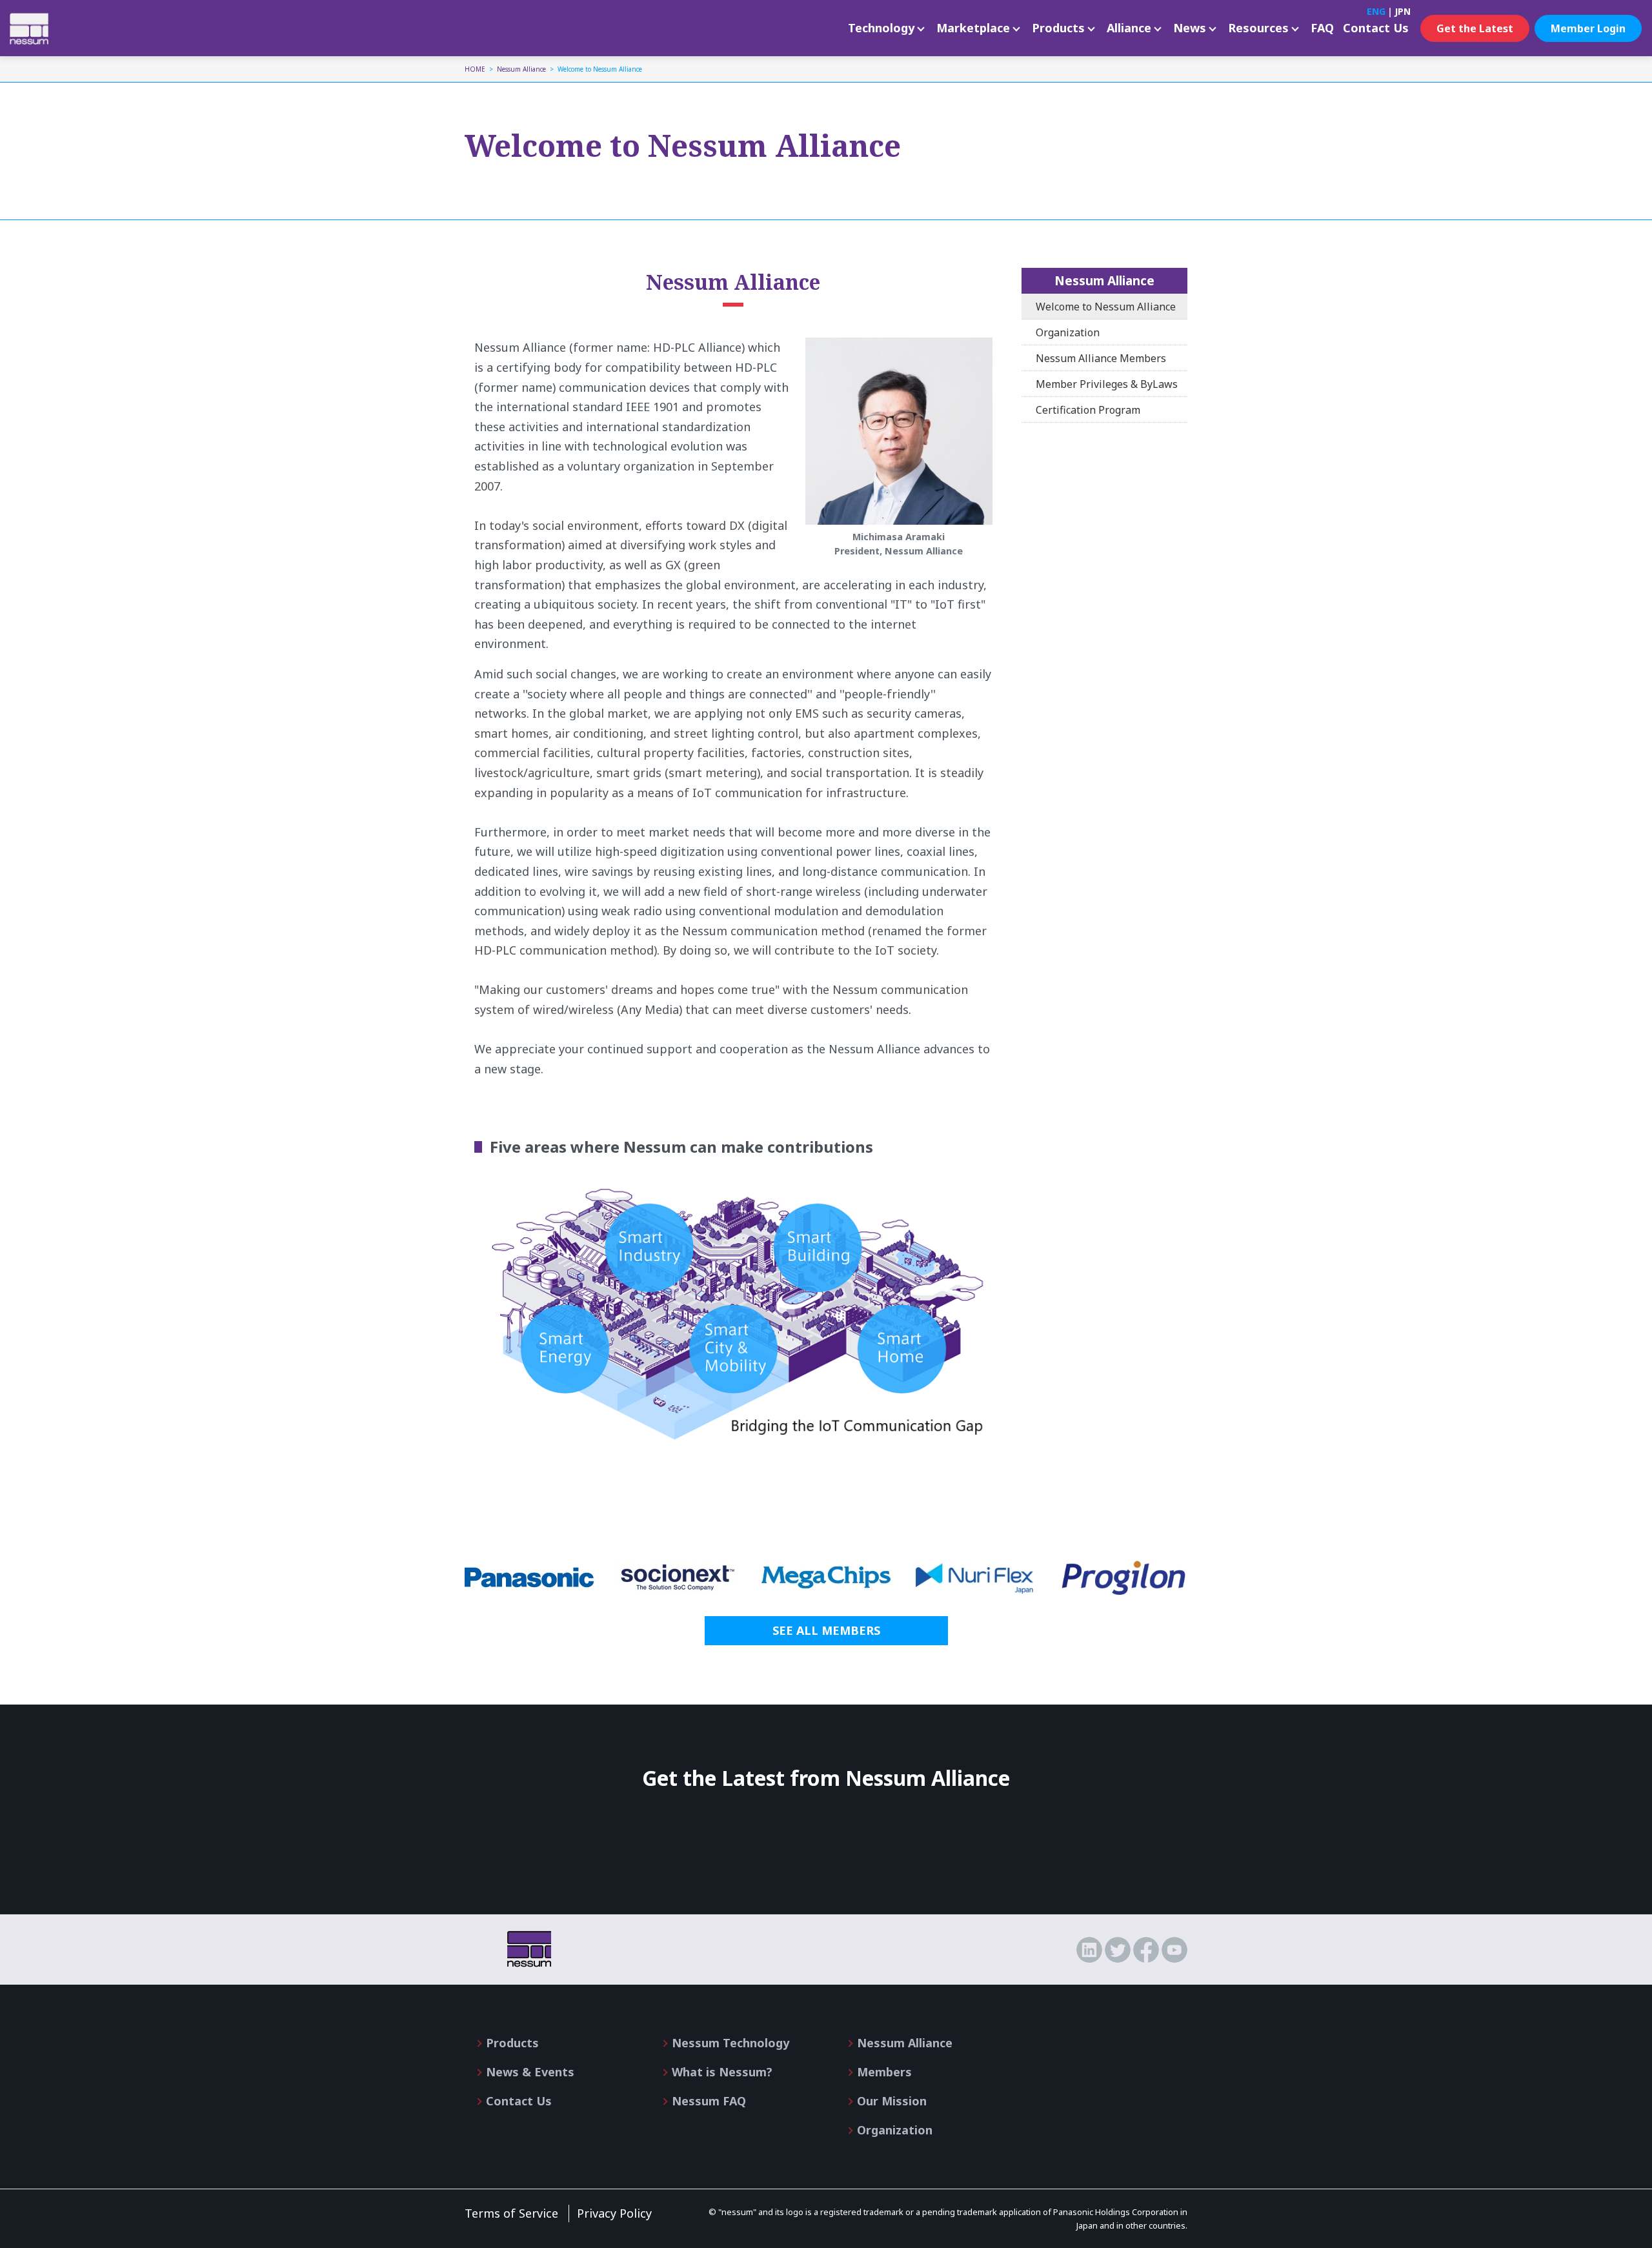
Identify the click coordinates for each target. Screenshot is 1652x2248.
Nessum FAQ (709, 2101)
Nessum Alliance (1104, 280)
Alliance (1129, 28)
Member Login (1588, 28)
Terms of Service (511, 2213)
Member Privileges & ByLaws (1107, 384)
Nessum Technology (730, 2043)
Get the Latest (1475, 28)
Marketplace (973, 28)
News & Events (530, 2072)
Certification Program (1088, 410)
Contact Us (1376, 28)
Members (884, 2072)
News (1190, 28)
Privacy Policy (614, 2213)
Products (1058, 28)
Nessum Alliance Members (1101, 358)
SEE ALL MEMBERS (826, 1630)
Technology (881, 28)
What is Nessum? (722, 2072)
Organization (1068, 332)
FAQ (1322, 28)
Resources (1258, 28)
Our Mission (892, 2101)
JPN (1403, 11)
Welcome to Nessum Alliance (1106, 307)
